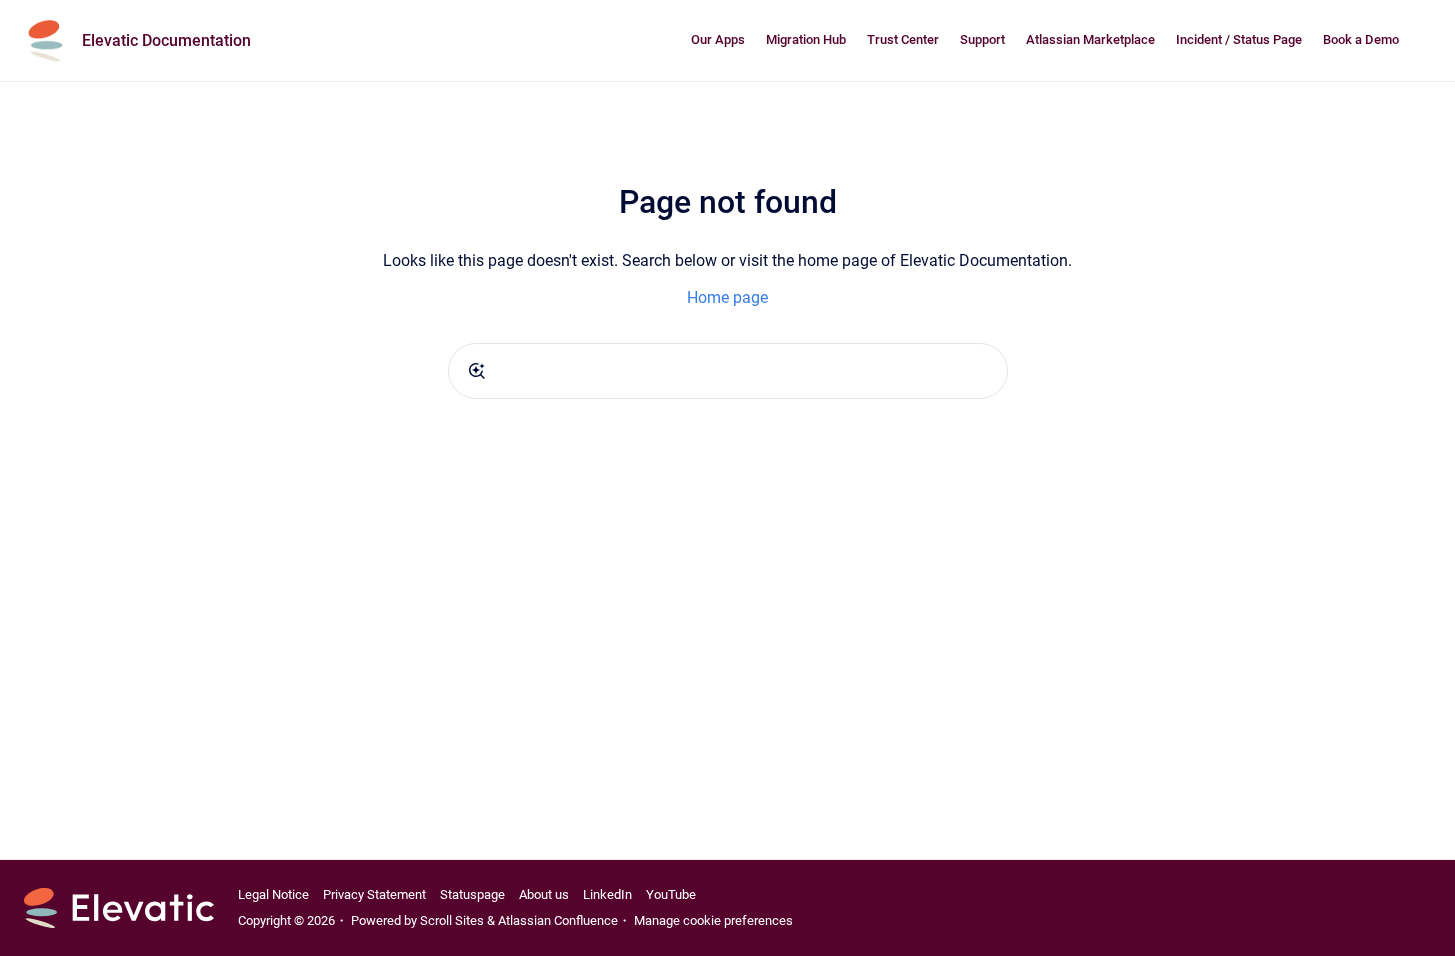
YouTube (671, 894)
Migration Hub (806, 39)
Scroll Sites (452, 920)
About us (544, 894)
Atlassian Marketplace (1090, 39)
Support (982, 39)
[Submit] (477, 371)
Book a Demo (1361, 39)
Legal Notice (273, 894)
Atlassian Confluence (558, 920)
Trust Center (903, 39)
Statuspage (472, 894)
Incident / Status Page (1239, 39)
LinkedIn (607, 894)
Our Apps (718, 39)
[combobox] (728, 371)
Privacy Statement (374, 894)
